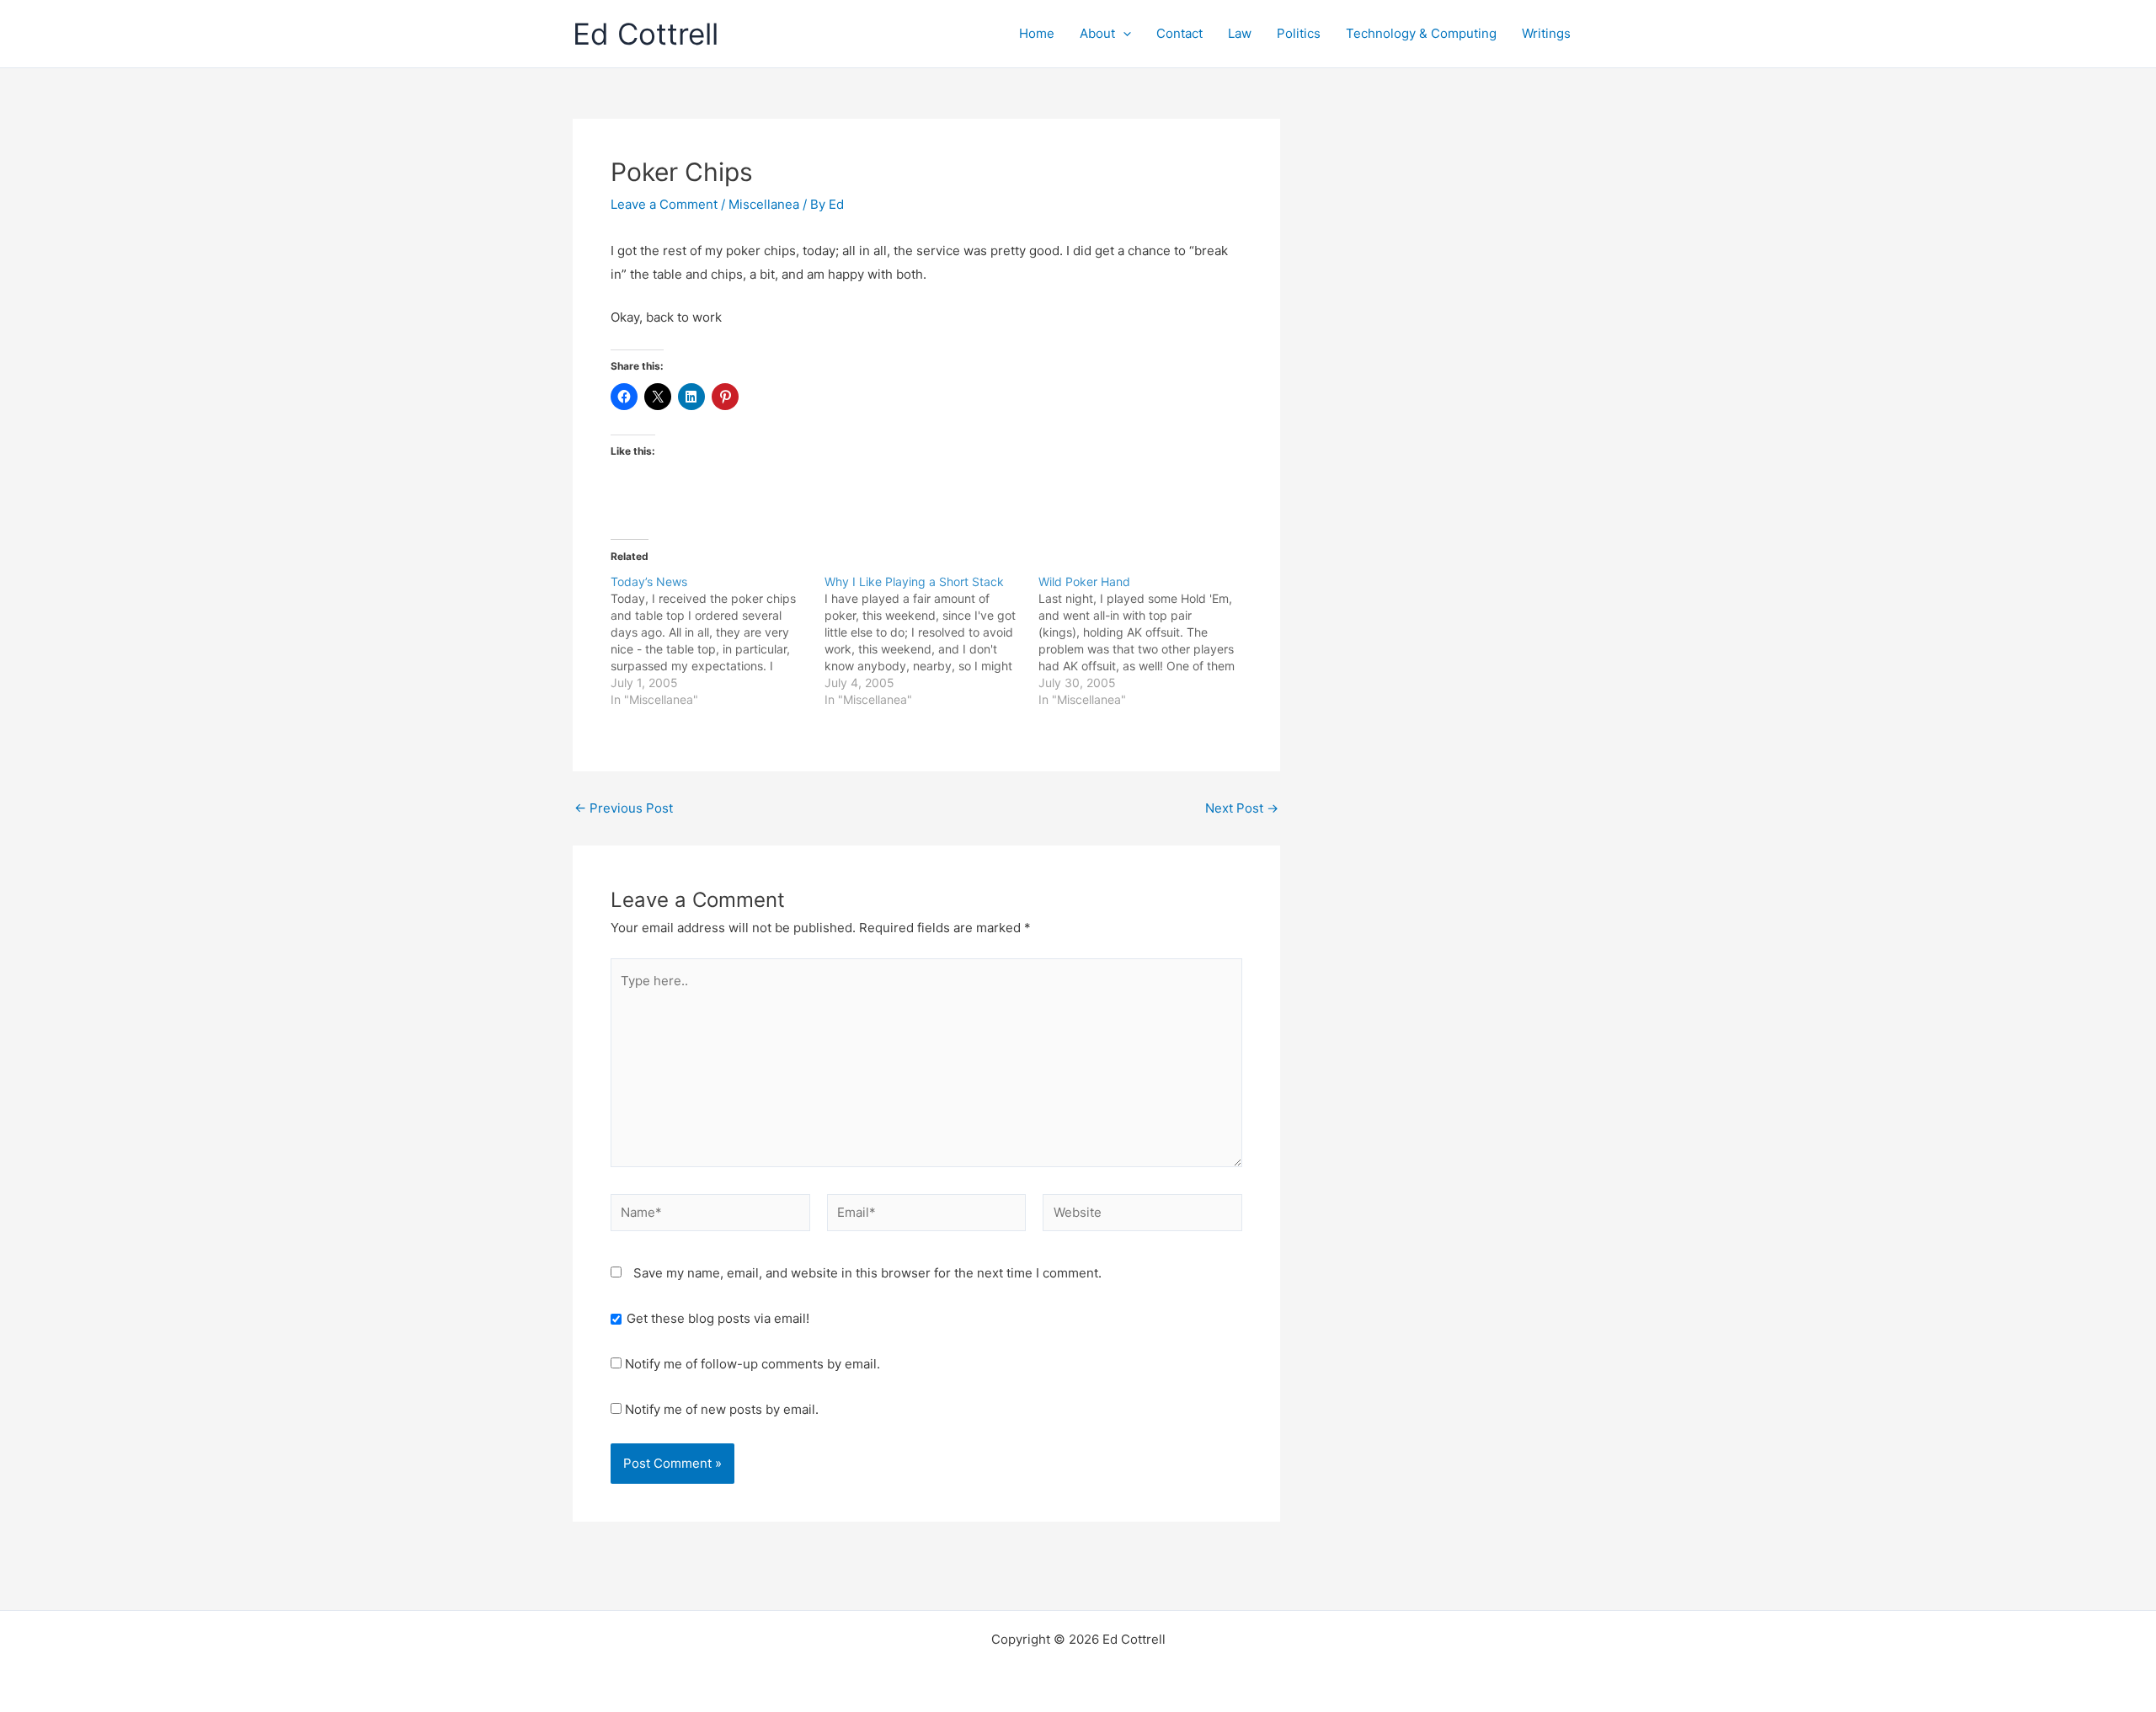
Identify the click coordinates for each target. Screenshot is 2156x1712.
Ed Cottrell (646, 34)
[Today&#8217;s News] (718, 641)
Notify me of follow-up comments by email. (752, 1364)
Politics (1299, 33)
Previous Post (624, 808)
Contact (1179, 33)
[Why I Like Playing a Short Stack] (931, 641)
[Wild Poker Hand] (1145, 641)
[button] (1123, 34)
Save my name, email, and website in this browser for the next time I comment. (867, 1273)
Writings (1546, 33)
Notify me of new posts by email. (722, 1409)
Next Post (1242, 808)
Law (1240, 33)
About (1097, 33)
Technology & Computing (1421, 33)
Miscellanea (764, 204)
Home (1037, 33)
